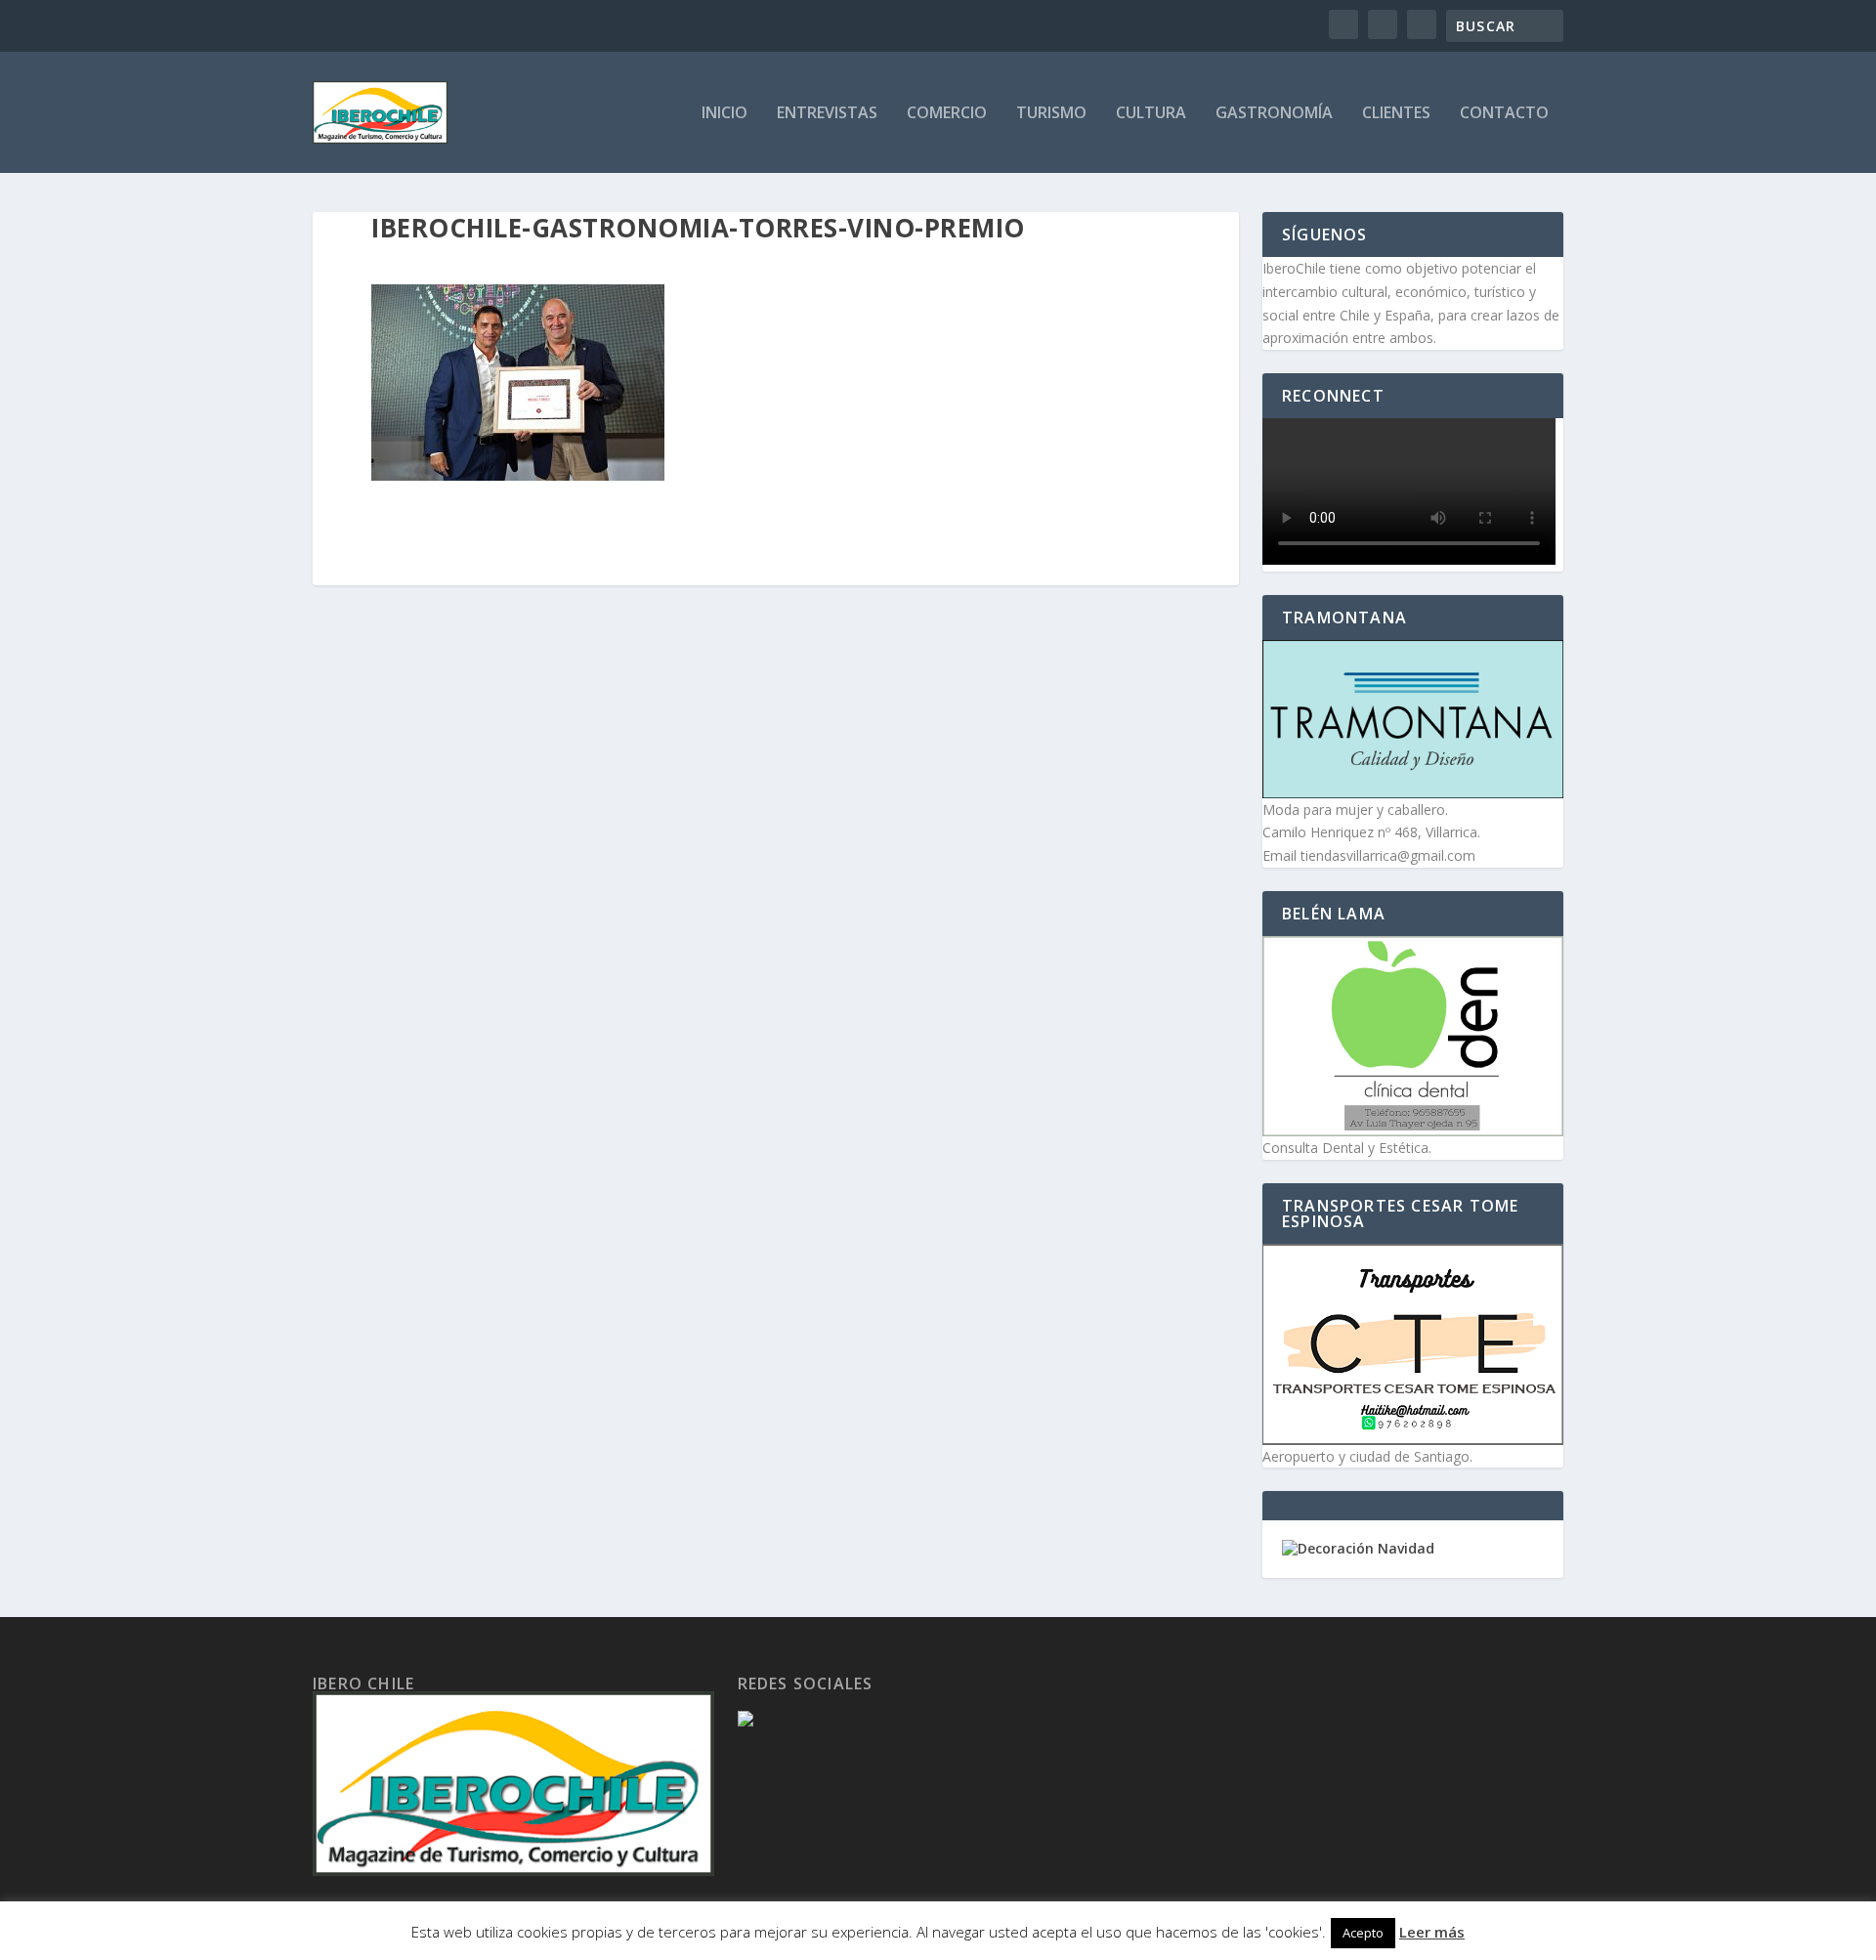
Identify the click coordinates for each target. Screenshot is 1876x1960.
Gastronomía (1274, 114)
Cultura (1151, 114)
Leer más (1432, 1932)
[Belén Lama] (1413, 1036)
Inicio (725, 114)
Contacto (1504, 114)
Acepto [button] (1363, 1933)
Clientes (1396, 114)
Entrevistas (827, 114)
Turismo (1051, 114)
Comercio (947, 114)
